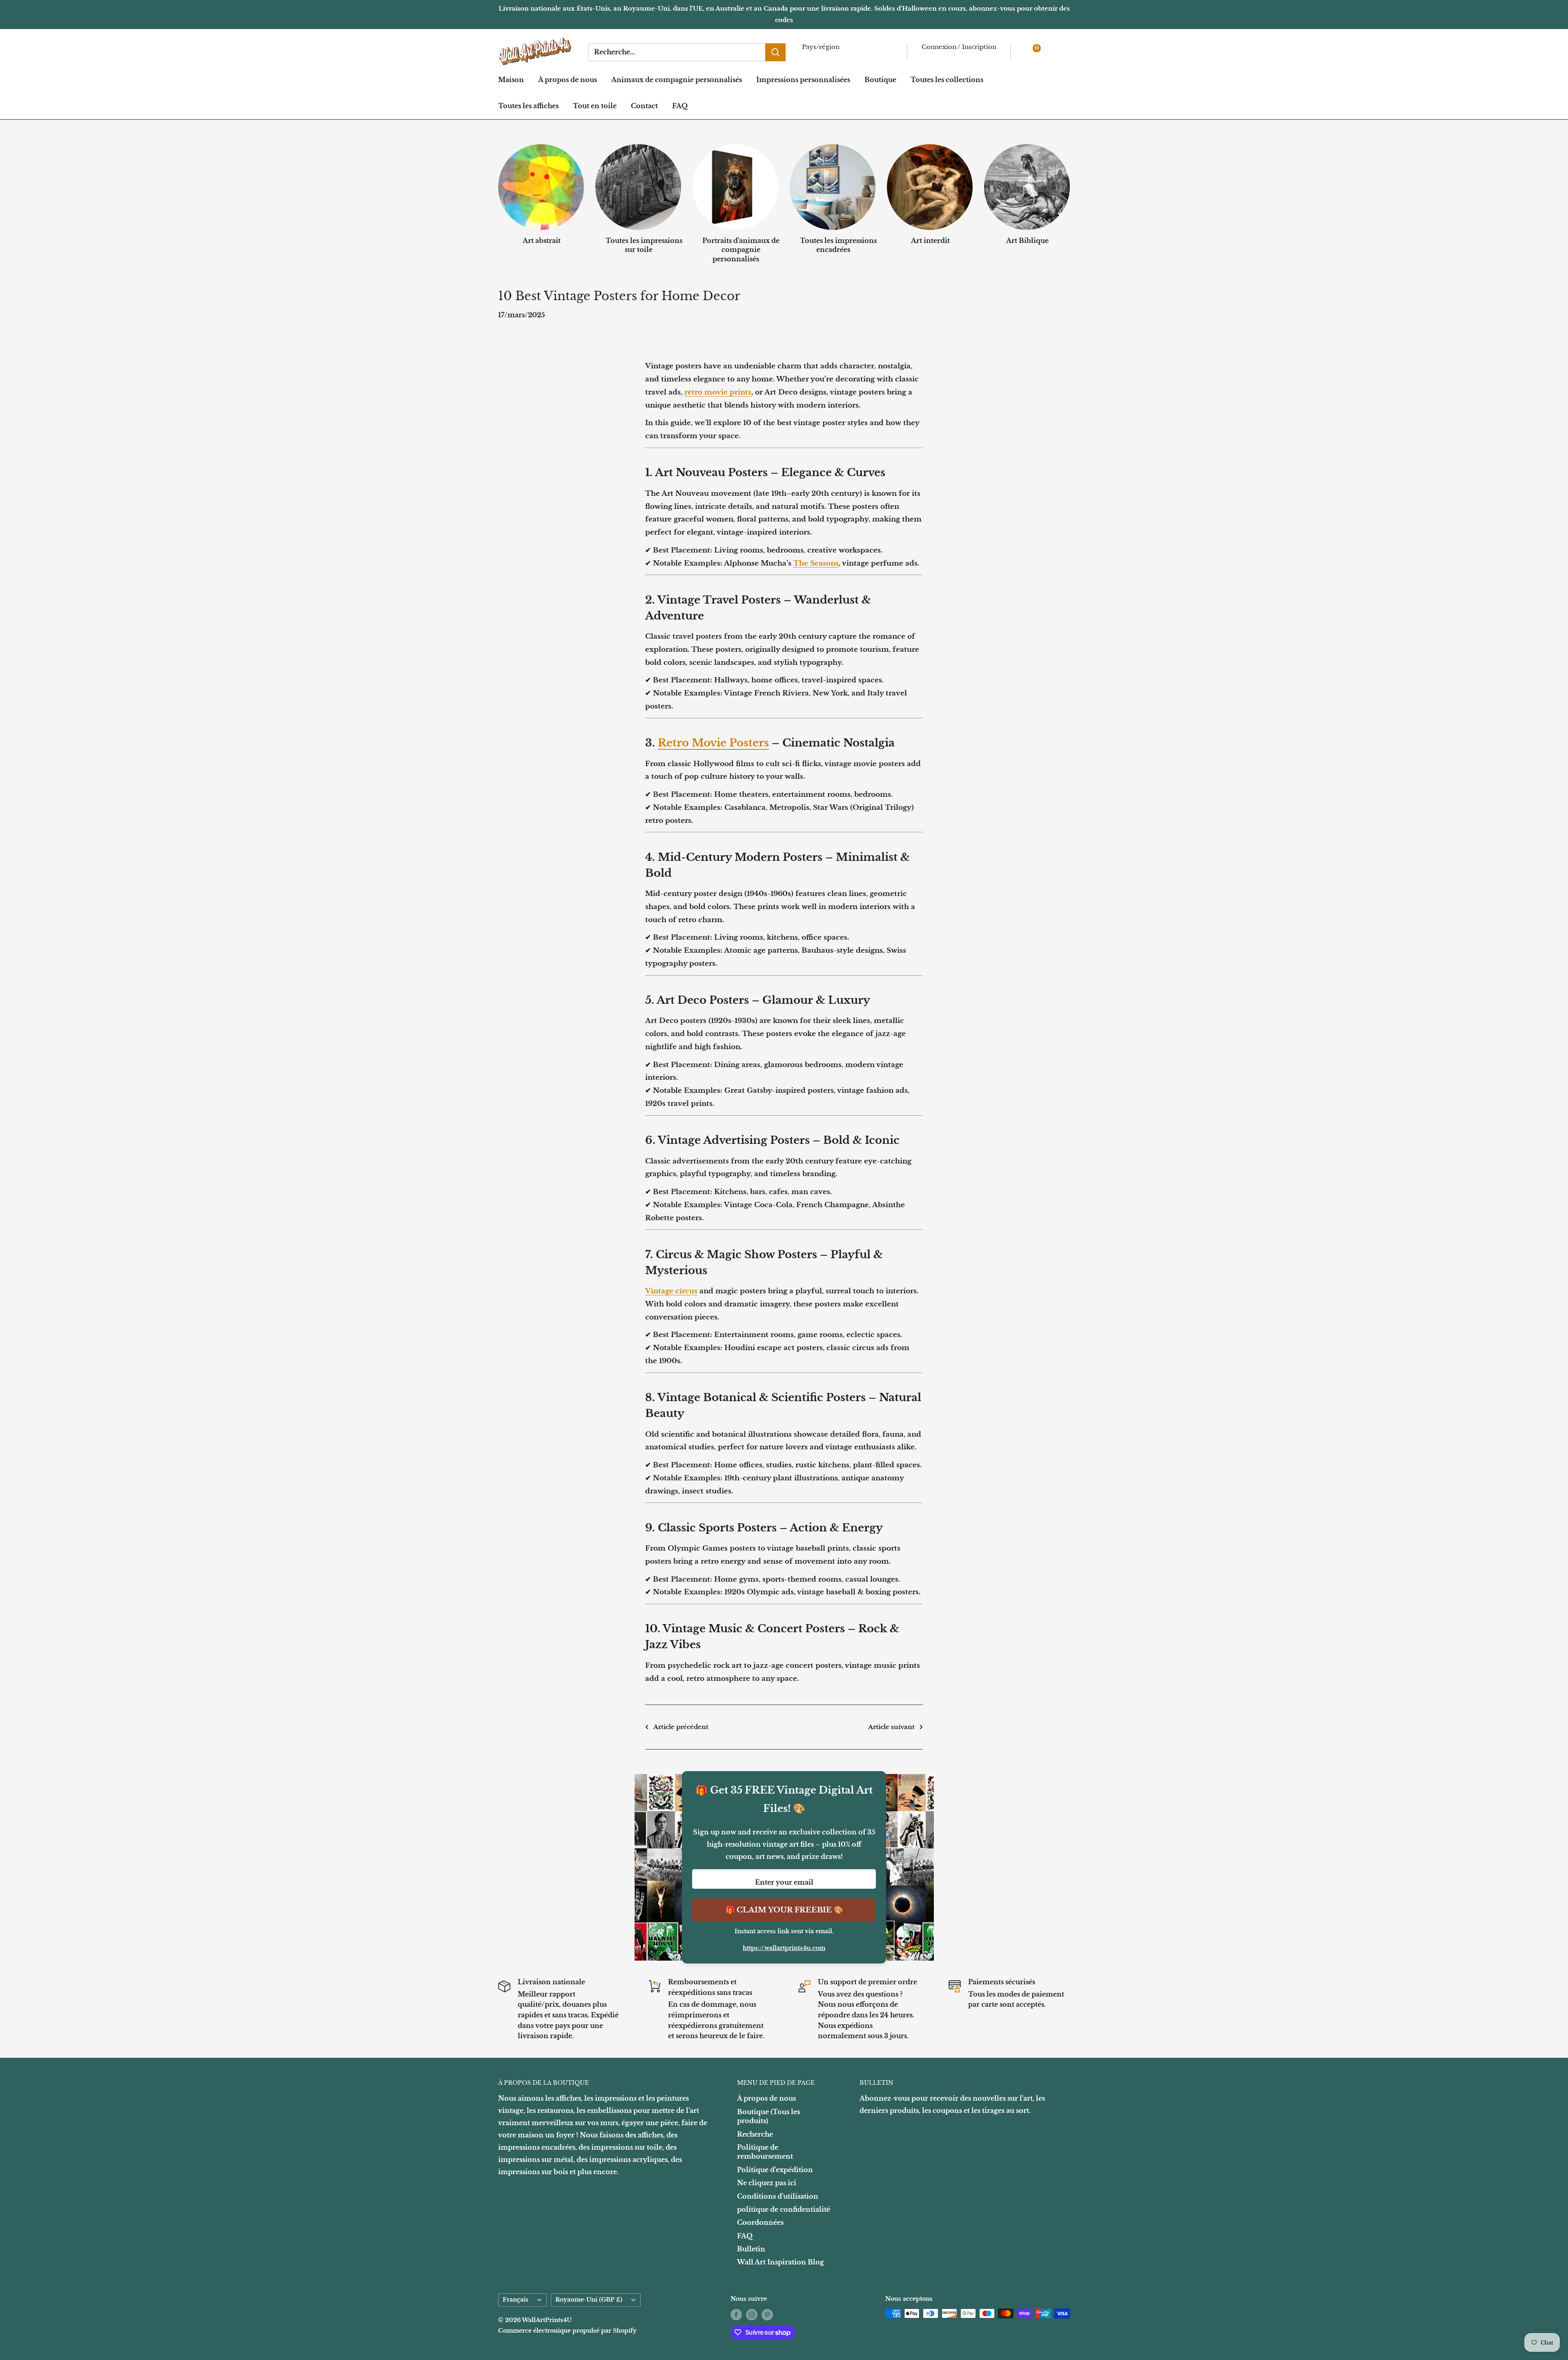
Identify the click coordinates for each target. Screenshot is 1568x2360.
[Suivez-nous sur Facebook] (736, 2314)
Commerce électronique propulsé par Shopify (567, 2331)
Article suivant (891, 1727)
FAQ (680, 106)
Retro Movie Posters (713, 743)
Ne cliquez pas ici (767, 2183)
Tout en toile (595, 106)
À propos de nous (568, 80)
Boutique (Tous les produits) (768, 2116)
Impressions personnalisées (803, 80)
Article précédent (681, 1727)
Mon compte (945, 57)
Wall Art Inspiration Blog (781, 2262)
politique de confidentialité (784, 2209)
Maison (511, 80)
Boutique (880, 80)
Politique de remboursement (765, 2152)
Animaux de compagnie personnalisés (677, 80)
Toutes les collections (947, 80)
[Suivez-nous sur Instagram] (752, 2314)
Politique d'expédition (775, 2170)
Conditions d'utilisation (778, 2196)
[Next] (1070, 195)
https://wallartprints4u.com (784, 1948)
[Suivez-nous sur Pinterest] (767, 2314)
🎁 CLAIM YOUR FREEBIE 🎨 (784, 1910)
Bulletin (751, 2249)
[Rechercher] (775, 52)
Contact (644, 106)
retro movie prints (718, 392)
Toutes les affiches (528, 106)
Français (516, 2300)
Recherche (755, 2134)
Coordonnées (760, 2222)
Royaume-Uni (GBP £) (589, 2300)
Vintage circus (671, 1291)
